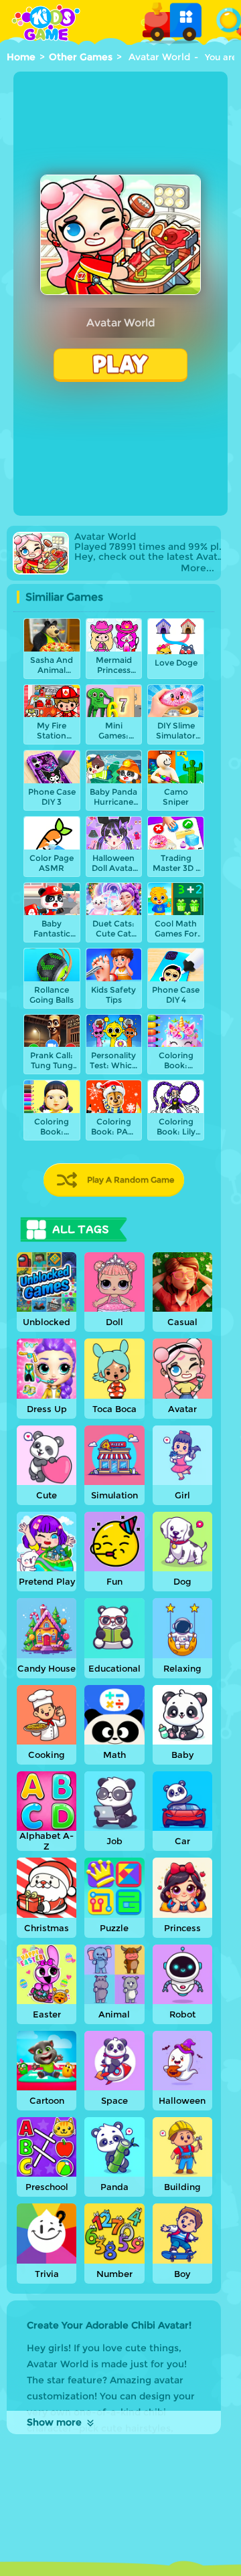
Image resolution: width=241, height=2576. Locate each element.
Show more (54, 2422)
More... (197, 568)
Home (21, 57)
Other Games (81, 57)
